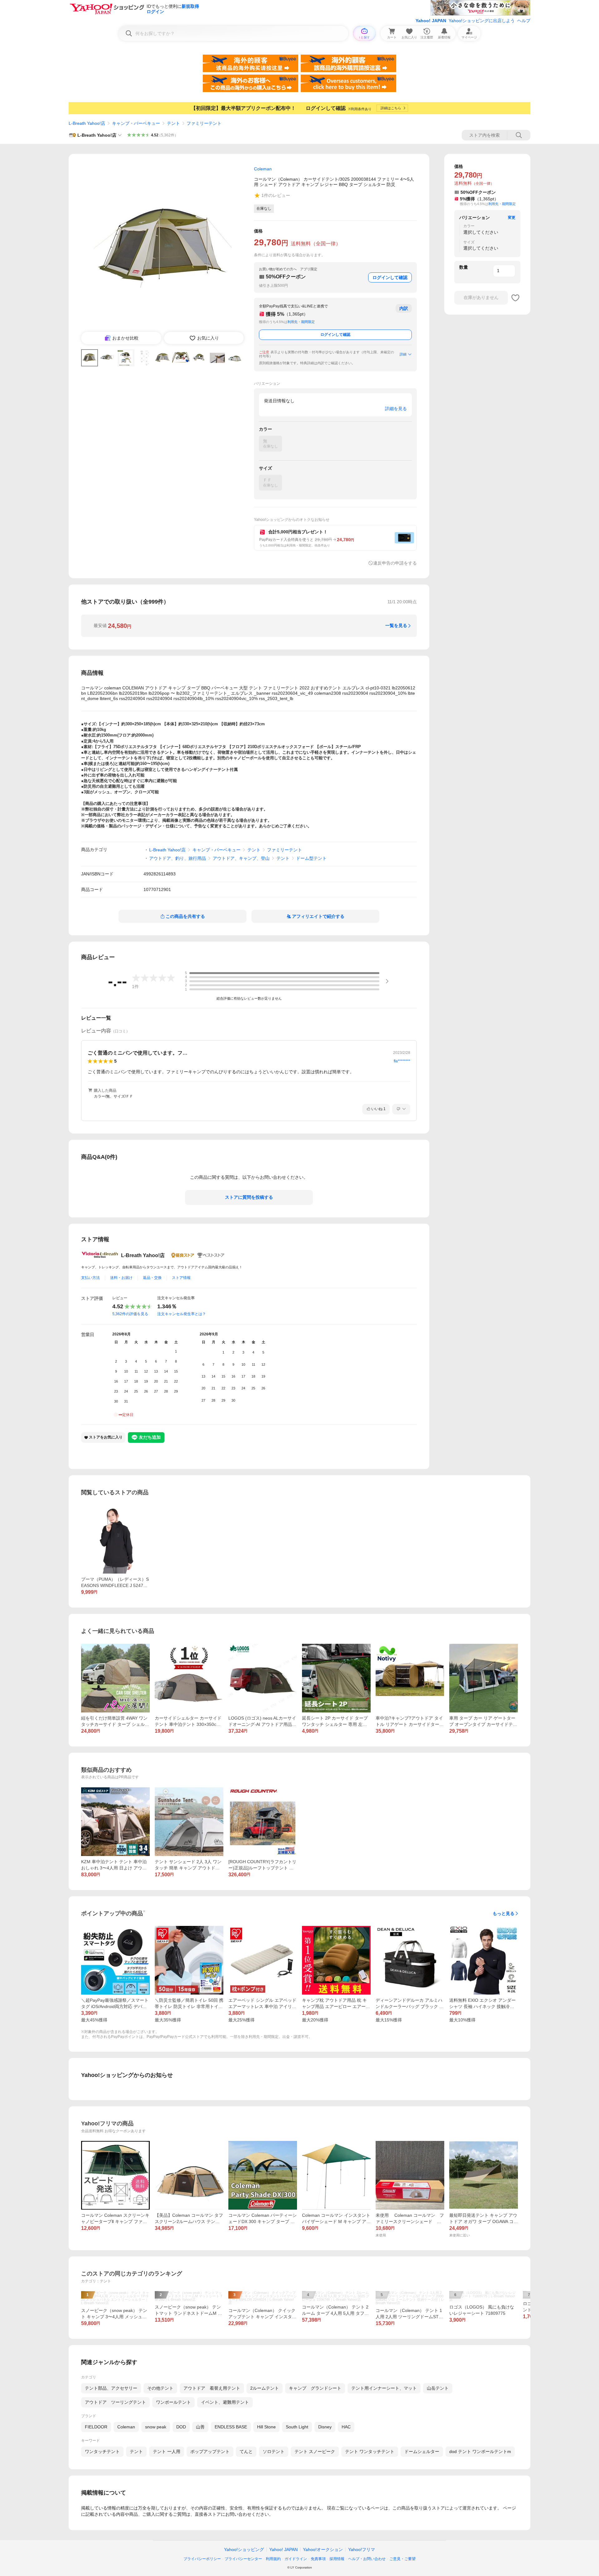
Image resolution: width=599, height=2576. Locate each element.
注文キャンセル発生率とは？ (182, 1314)
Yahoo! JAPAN (431, 21)
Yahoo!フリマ (362, 2549)
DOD (181, 2427)
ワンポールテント (173, 2402)
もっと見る (504, 1913)
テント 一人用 (167, 2451)
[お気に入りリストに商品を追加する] (515, 298)
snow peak (156, 2427)
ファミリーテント (204, 123)
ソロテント (274, 2451)
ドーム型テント (311, 858)
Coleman (126, 2427)
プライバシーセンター (243, 2559)
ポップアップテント (210, 2451)
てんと (246, 2451)
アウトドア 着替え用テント (212, 2388)
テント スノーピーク (315, 2451)
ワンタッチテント (102, 2451)
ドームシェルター (422, 2451)
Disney (325, 2427)
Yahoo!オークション (323, 2549)
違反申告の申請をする (395, 563)
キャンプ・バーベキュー (136, 123)
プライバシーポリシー (202, 2559)
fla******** (402, 1061)
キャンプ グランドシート (315, 2388)
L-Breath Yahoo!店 (87, 123)
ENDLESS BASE (231, 2427)
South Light (297, 2427)
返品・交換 (152, 1278)
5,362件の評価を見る (130, 1314)
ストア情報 (181, 1278)
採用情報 (337, 2559)
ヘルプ (524, 21)
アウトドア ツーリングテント (115, 2402)
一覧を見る (396, 625)
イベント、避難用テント (225, 2402)
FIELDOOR (96, 2427)
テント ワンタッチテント (370, 2451)
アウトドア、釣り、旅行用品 (178, 858)
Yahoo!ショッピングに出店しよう (482, 21)
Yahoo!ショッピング (244, 2549)
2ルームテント (265, 2388)
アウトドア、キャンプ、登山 (241, 858)
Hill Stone (266, 2427)
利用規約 (273, 2559)
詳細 (403, 354)
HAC (346, 2427)
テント (173, 123)
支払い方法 (90, 1278)
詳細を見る (396, 409)
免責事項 (318, 2559)
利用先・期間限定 (301, 322)
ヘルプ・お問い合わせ (367, 2559)
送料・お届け (121, 1278)
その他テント (160, 2388)
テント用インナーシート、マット (384, 2388)
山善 (200, 2427)
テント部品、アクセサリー (111, 2388)
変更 (512, 218)
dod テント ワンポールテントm (480, 2451)
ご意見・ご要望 (402, 2559)
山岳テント (438, 2388)
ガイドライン (296, 2559)
